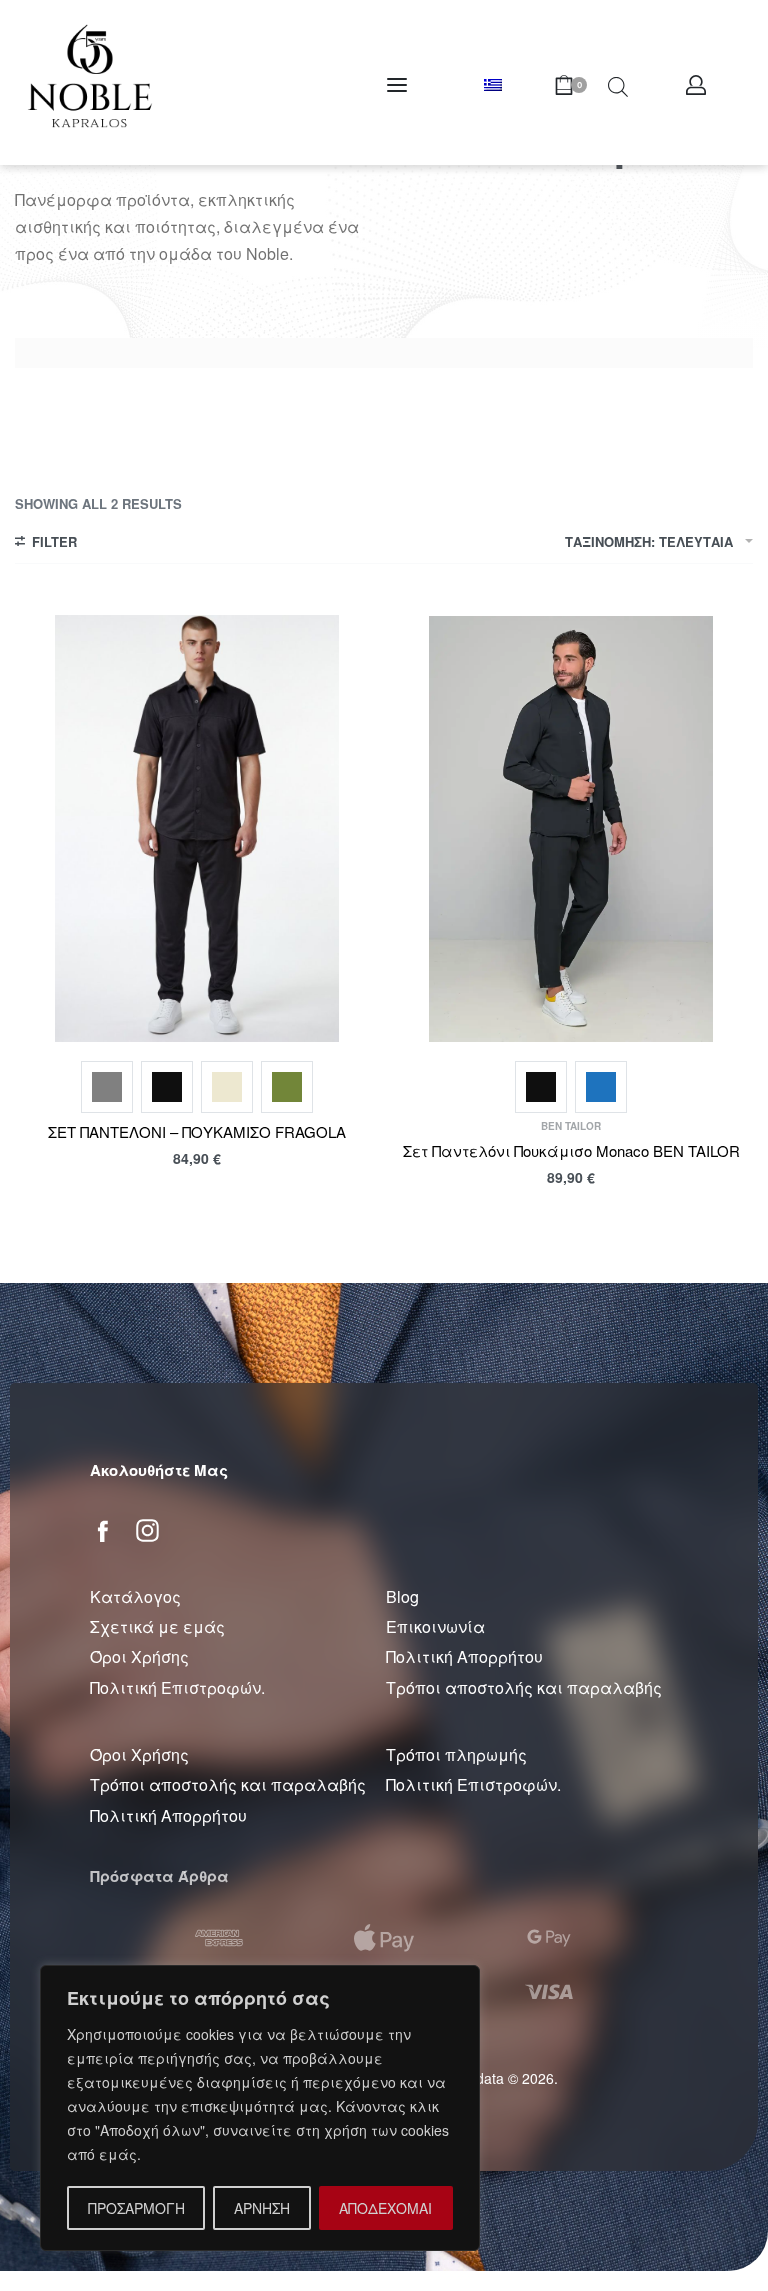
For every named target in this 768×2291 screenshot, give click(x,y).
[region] (260, 2108)
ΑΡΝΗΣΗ (262, 2208)
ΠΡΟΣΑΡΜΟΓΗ (136, 2208)
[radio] (107, 1087)
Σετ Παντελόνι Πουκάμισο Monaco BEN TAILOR (571, 1150)
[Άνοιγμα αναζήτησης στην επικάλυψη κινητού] (578, 85)
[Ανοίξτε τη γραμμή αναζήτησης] (618, 85)
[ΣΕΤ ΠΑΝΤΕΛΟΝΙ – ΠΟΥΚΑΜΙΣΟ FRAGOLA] (197, 828)
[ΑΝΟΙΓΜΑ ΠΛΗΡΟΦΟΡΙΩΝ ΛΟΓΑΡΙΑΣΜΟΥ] (696, 85)
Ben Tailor (571, 1126)
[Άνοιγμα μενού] (397, 85)
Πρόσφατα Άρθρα (159, 1876)
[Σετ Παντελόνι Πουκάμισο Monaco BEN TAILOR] (571, 829)
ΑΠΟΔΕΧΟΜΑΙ (385, 2208)
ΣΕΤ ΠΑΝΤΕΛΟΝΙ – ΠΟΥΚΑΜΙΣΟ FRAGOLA (197, 1131)
